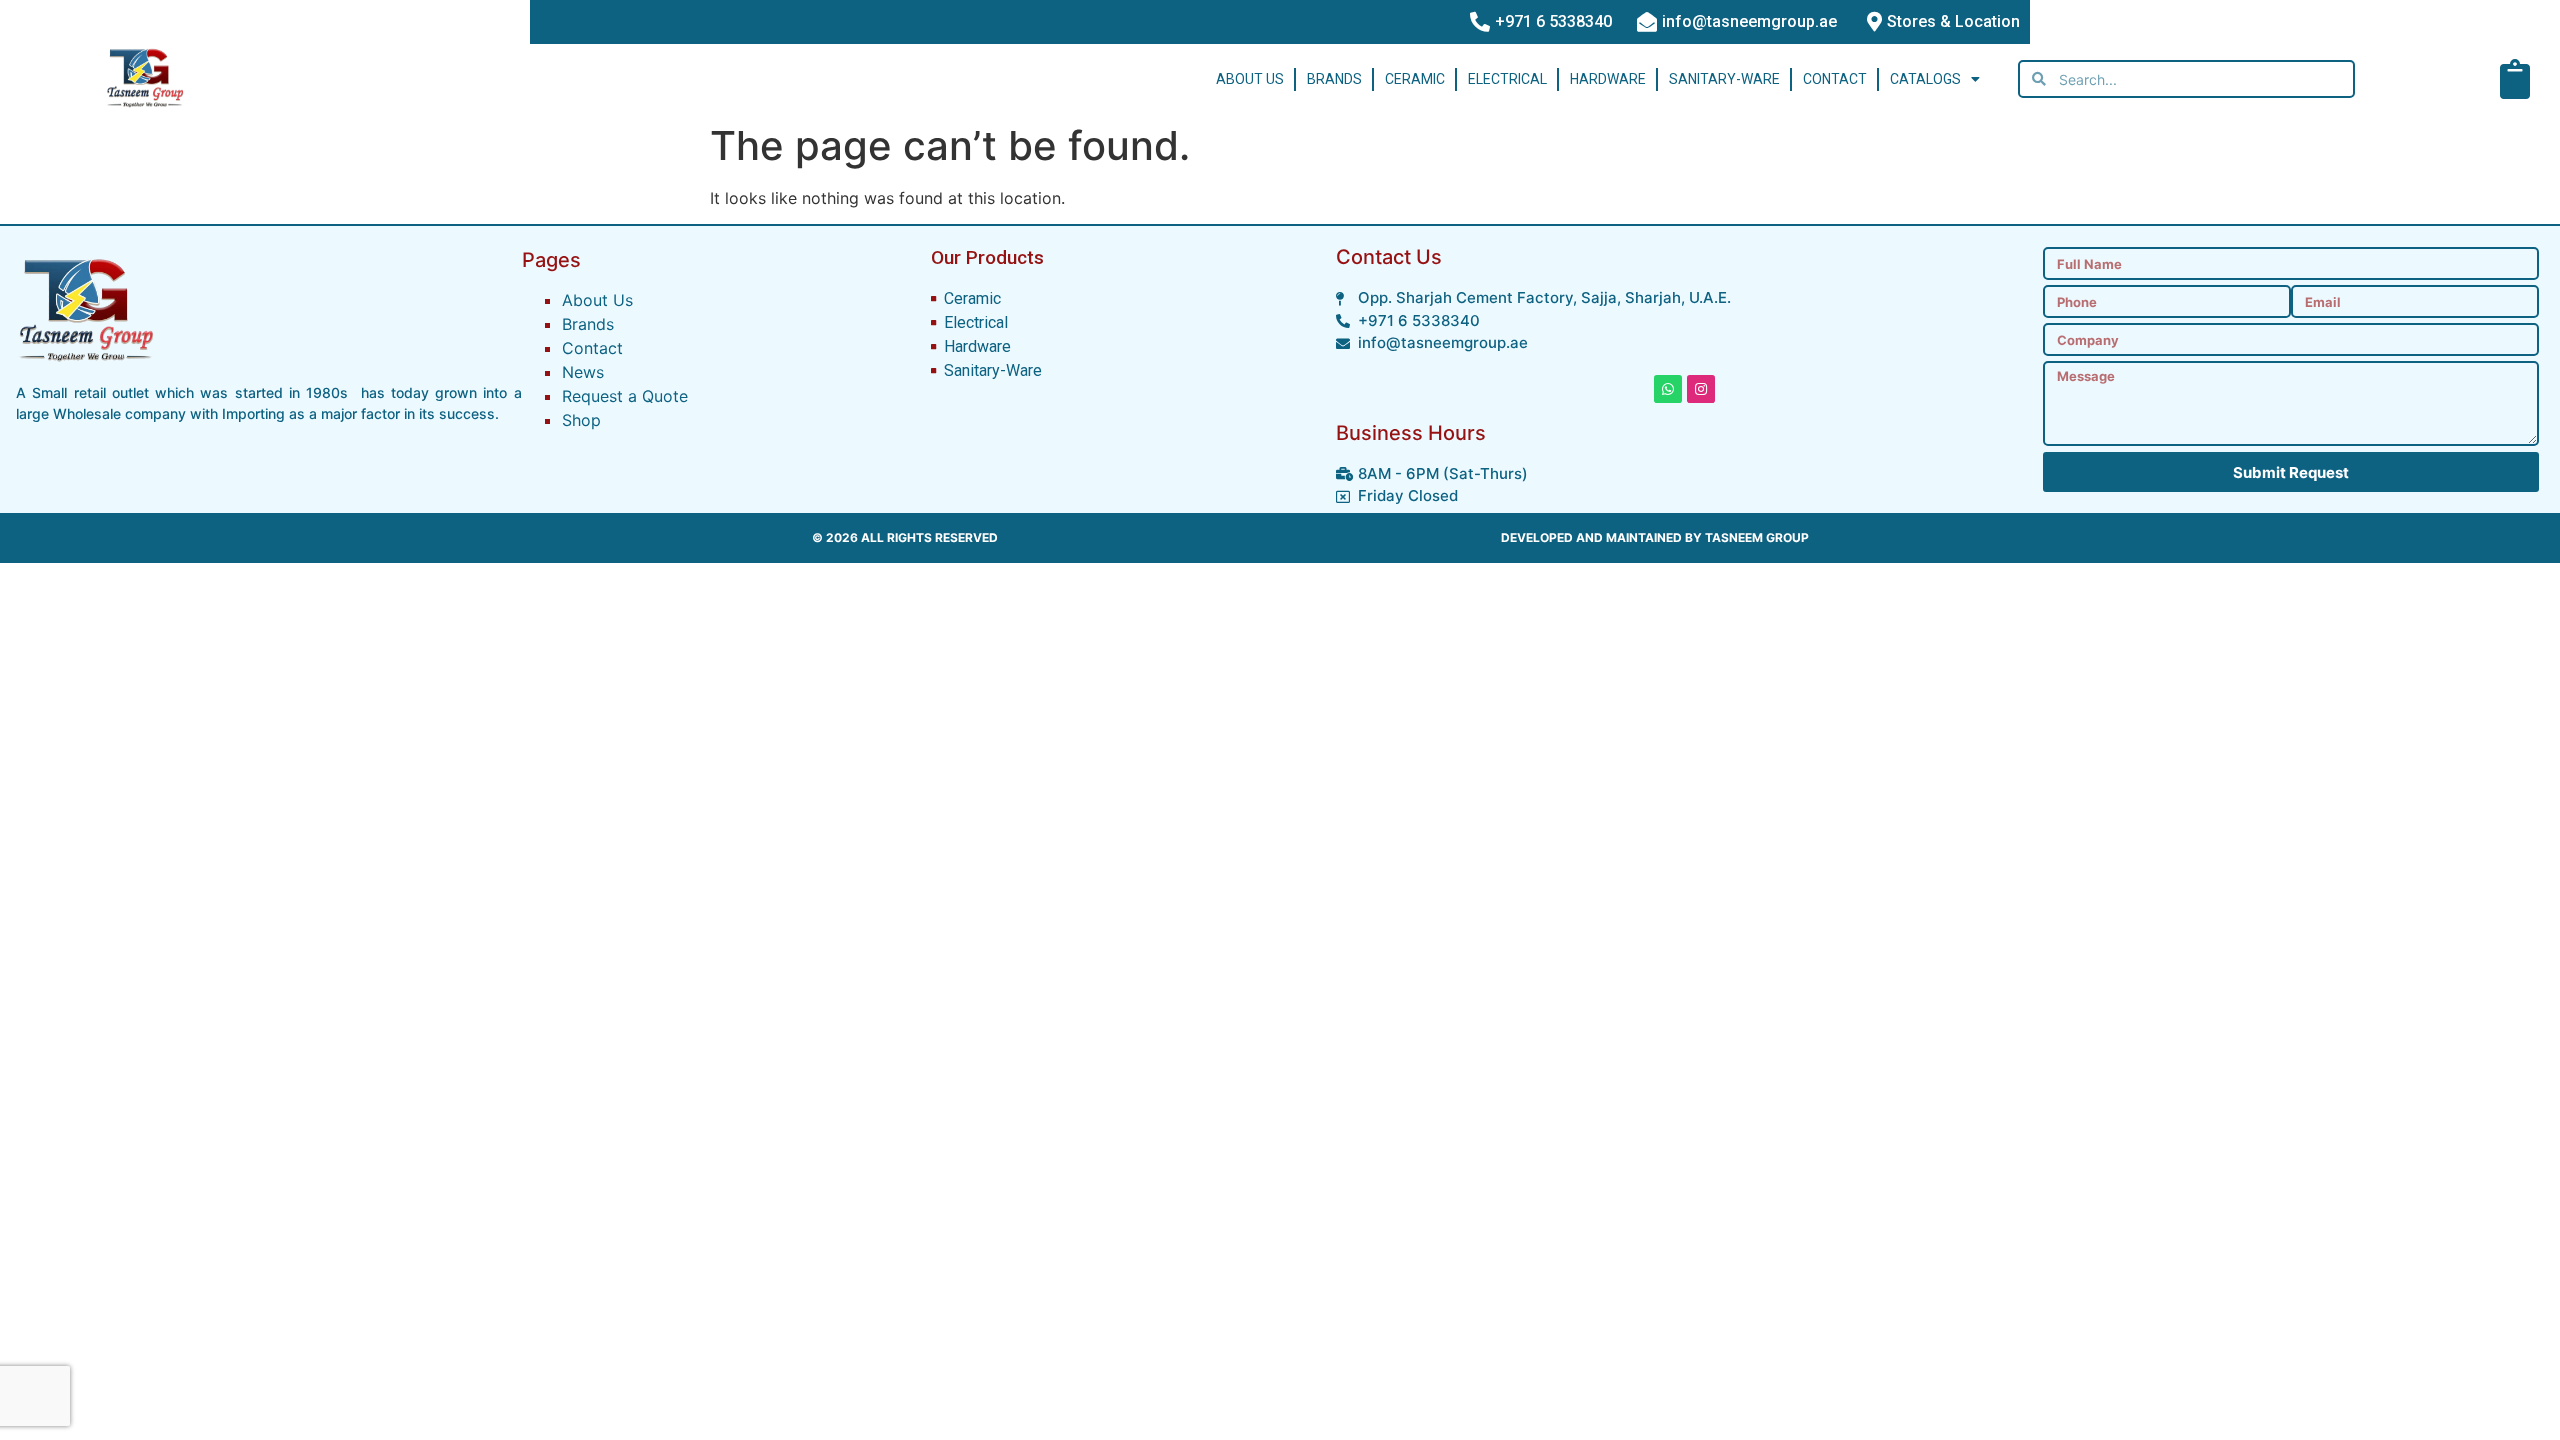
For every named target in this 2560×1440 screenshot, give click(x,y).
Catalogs (1925, 79)
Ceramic (1415, 79)
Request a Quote (625, 396)
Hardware (1608, 79)
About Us (1250, 79)
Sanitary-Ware (1724, 79)
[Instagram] (1701, 389)
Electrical (1507, 79)
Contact (1835, 79)
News (583, 372)
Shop (581, 420)
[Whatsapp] (1668, 389)
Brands (1334, 79)
